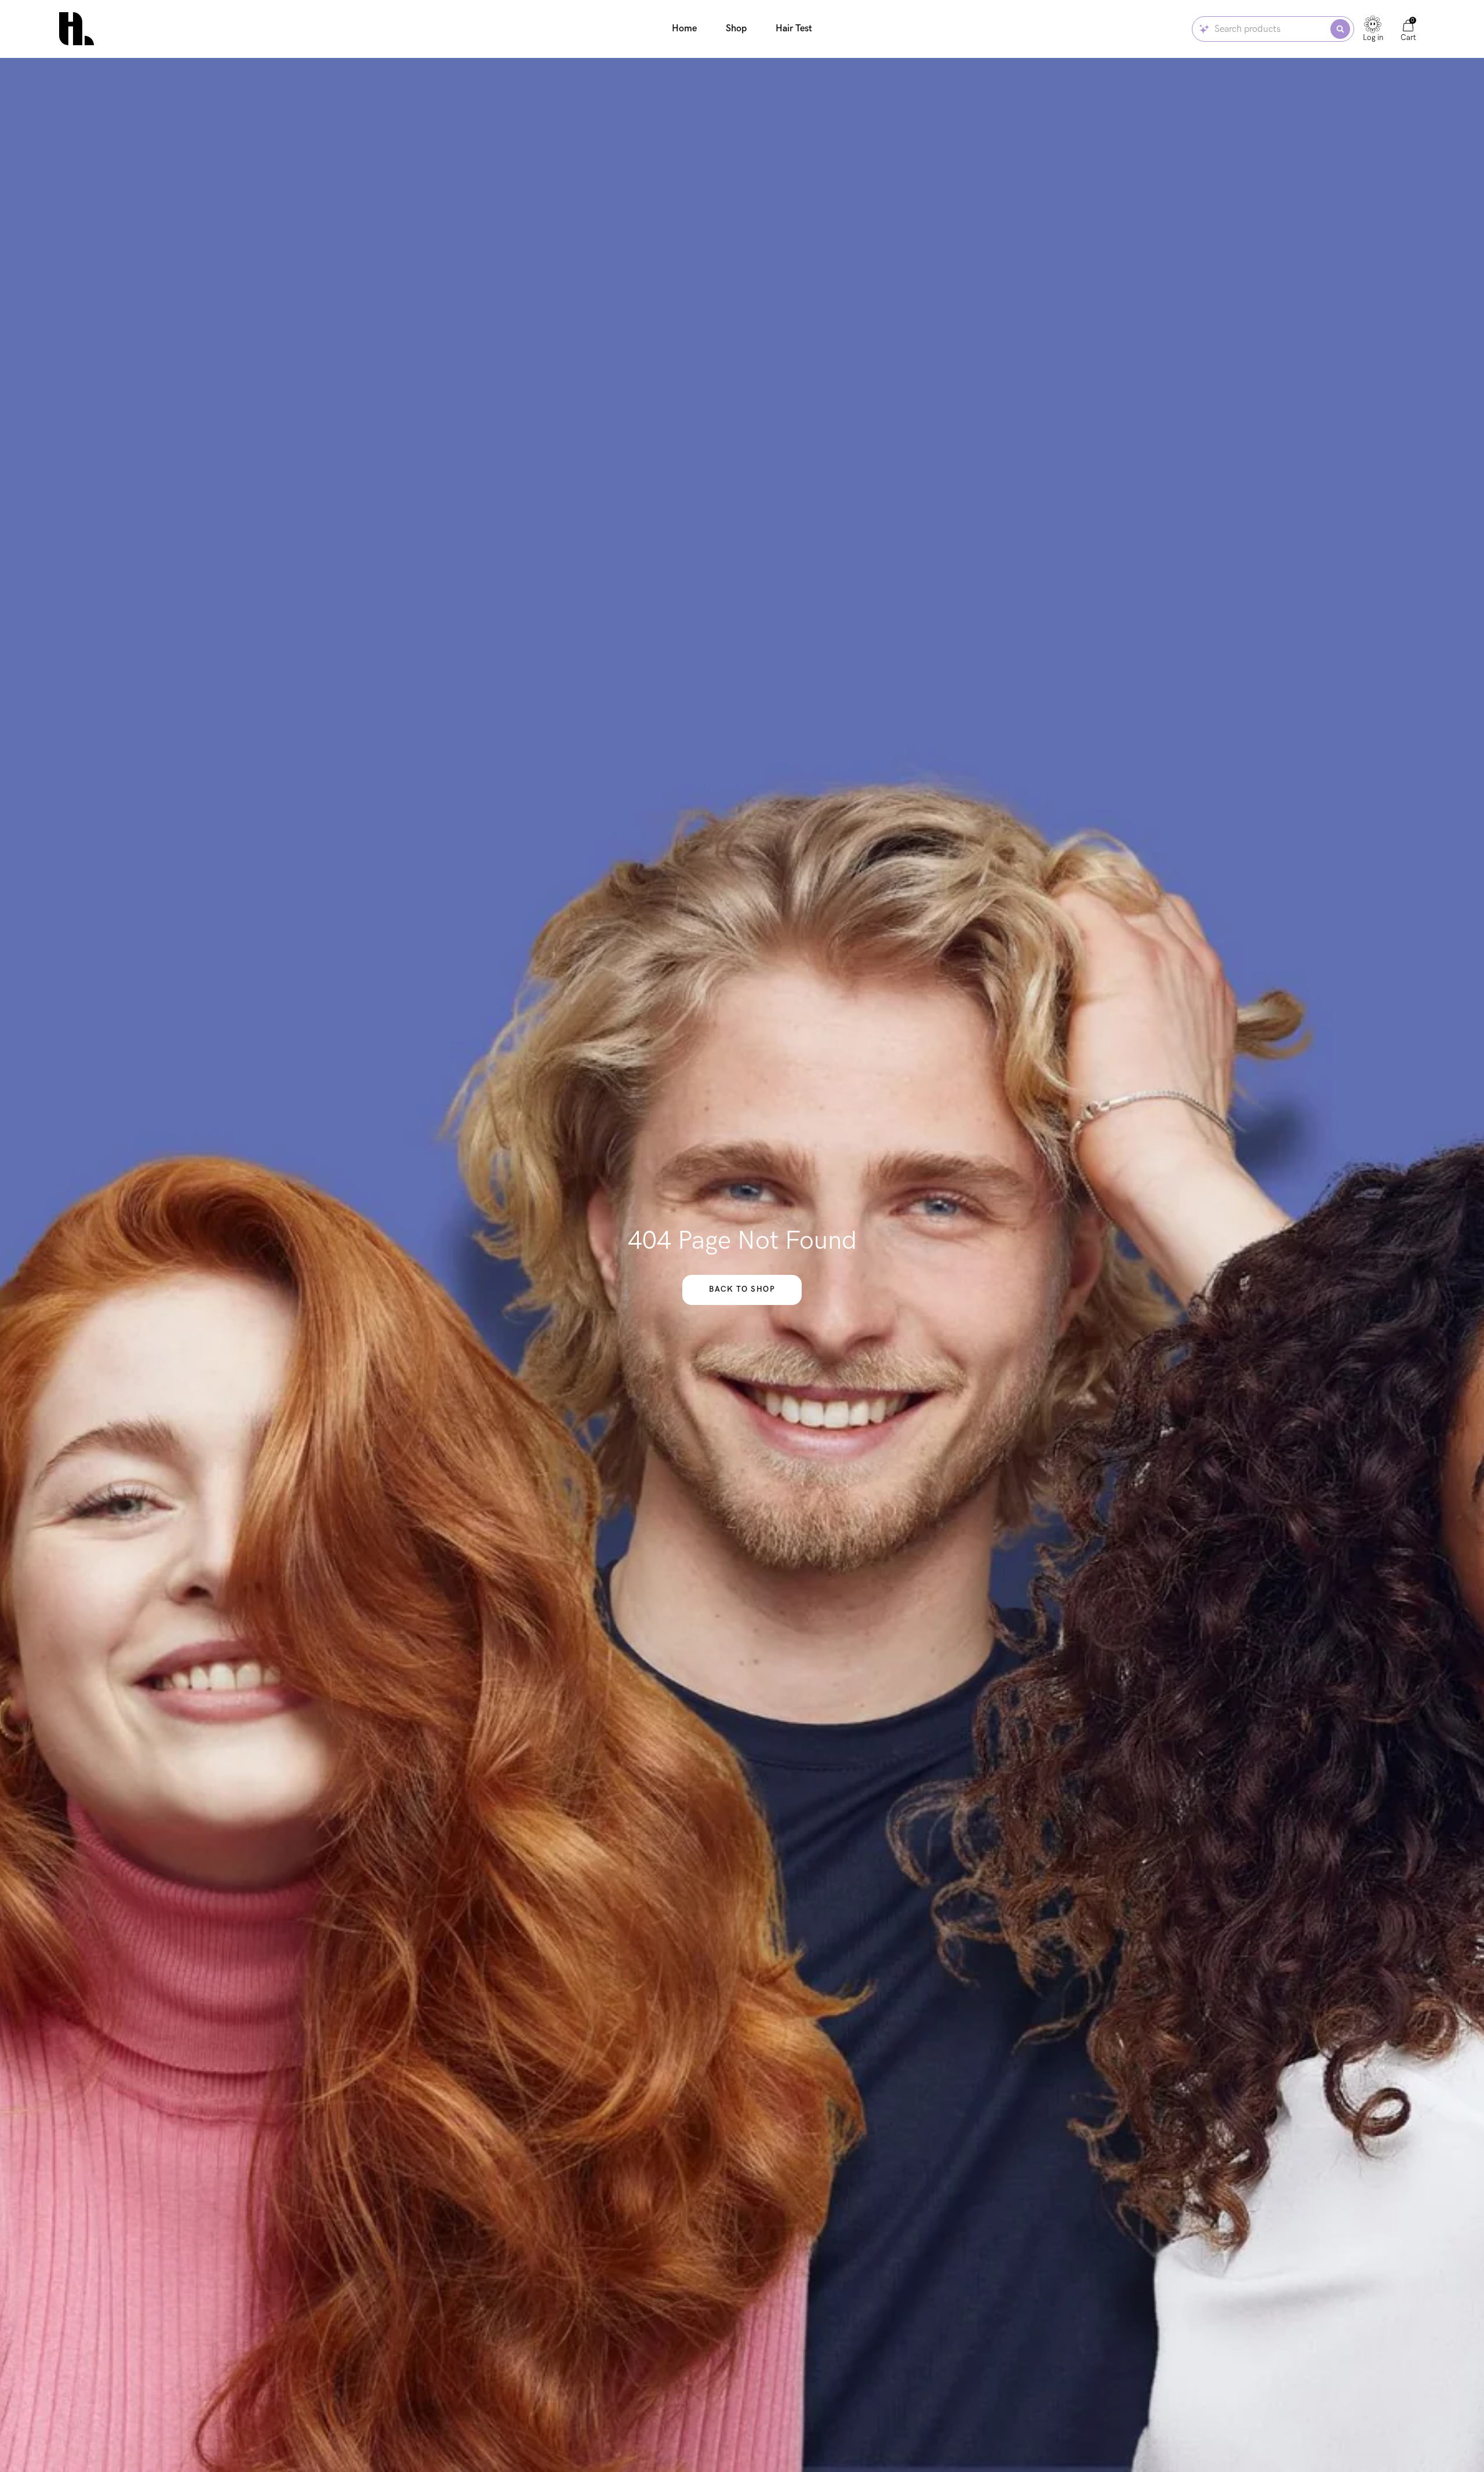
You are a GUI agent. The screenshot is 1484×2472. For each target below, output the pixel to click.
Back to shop (742, 1289)
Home (684, 28)
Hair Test (794, 28)
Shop (736, 28)
